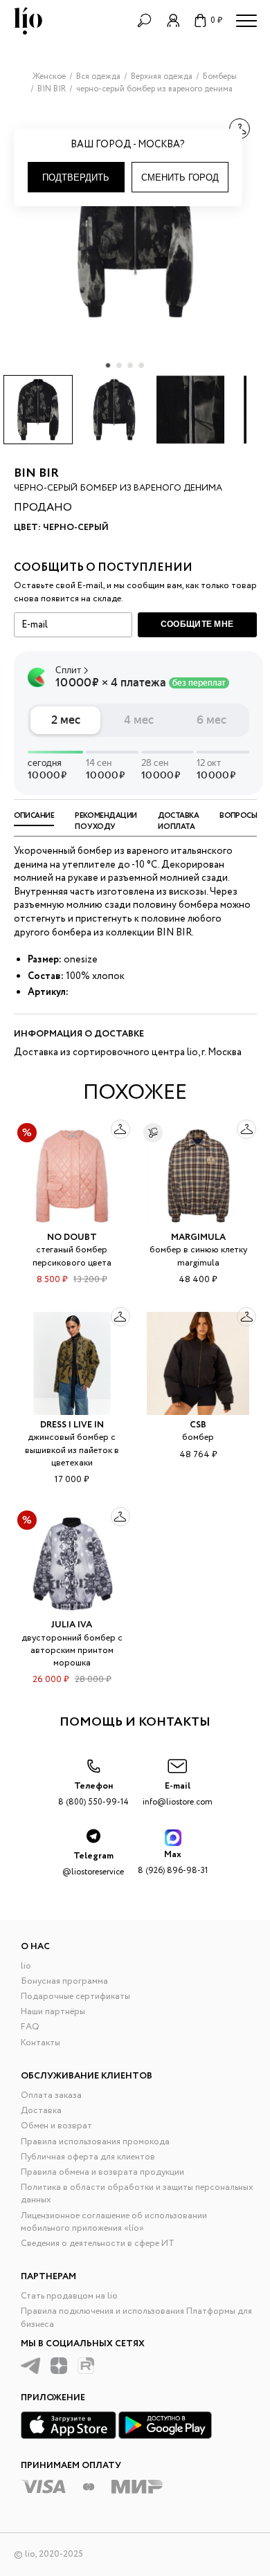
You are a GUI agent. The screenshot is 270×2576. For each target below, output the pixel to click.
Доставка (41, 2111)
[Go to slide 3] (130, 365)
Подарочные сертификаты (75, 1997)
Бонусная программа (64, 1981)
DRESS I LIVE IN (72, 1425)
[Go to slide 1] (108, 365)
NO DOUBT (72, 1237)
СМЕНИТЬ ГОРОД (180, 177)
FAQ (30, 2027)
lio (26, 1966)
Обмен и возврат (56, 2126)
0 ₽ (216, 20)
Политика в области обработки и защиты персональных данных (137, 2194)
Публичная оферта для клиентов (88, 2157)
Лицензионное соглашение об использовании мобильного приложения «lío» (114, 2222)
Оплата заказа (51, 2095)
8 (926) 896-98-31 (173, 1862)
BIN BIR (36, 473)
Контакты (40, 2043)
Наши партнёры (53, 2012)
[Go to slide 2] (119, 365)
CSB (198, 1425)
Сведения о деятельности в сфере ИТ (98, 2244)
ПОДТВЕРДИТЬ (76, 177)
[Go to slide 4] (141, 365)
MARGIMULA (198, 1237)
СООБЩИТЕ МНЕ (197, 624)
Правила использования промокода (95, 2142)
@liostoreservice (93, 1864)
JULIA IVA (72, 1625)
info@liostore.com (178, 1794)
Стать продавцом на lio (69, 2296)
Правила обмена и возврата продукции (102, 2172)
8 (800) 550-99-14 (93, 1794)
